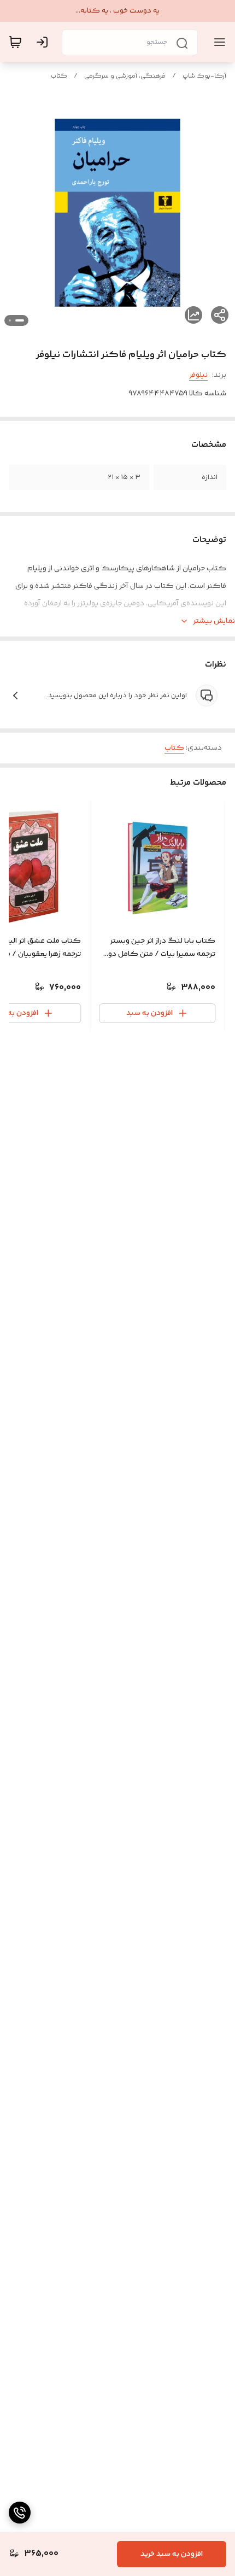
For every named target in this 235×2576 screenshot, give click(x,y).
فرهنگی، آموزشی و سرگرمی (125, 76)
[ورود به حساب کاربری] (44, 42)
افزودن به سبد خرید (172, 2554)
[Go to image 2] (10, 320)
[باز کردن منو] (218, 42)
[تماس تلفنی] (20, 2513)
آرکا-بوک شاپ (204, 76)
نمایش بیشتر (214, 621)
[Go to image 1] (20, 320)
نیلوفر (198, 375)
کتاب (59, 76)
